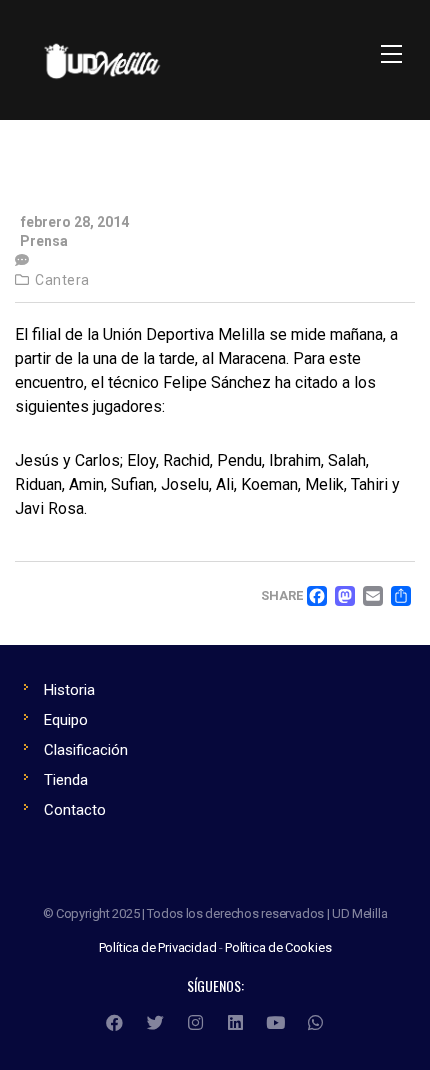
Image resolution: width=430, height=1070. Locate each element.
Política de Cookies (278, 947)
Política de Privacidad (158, 947)
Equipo (66, 720)
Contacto (75, 810)
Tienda (66, 780)
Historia (69, 690)
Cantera (62, 280)
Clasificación (86, 750)
